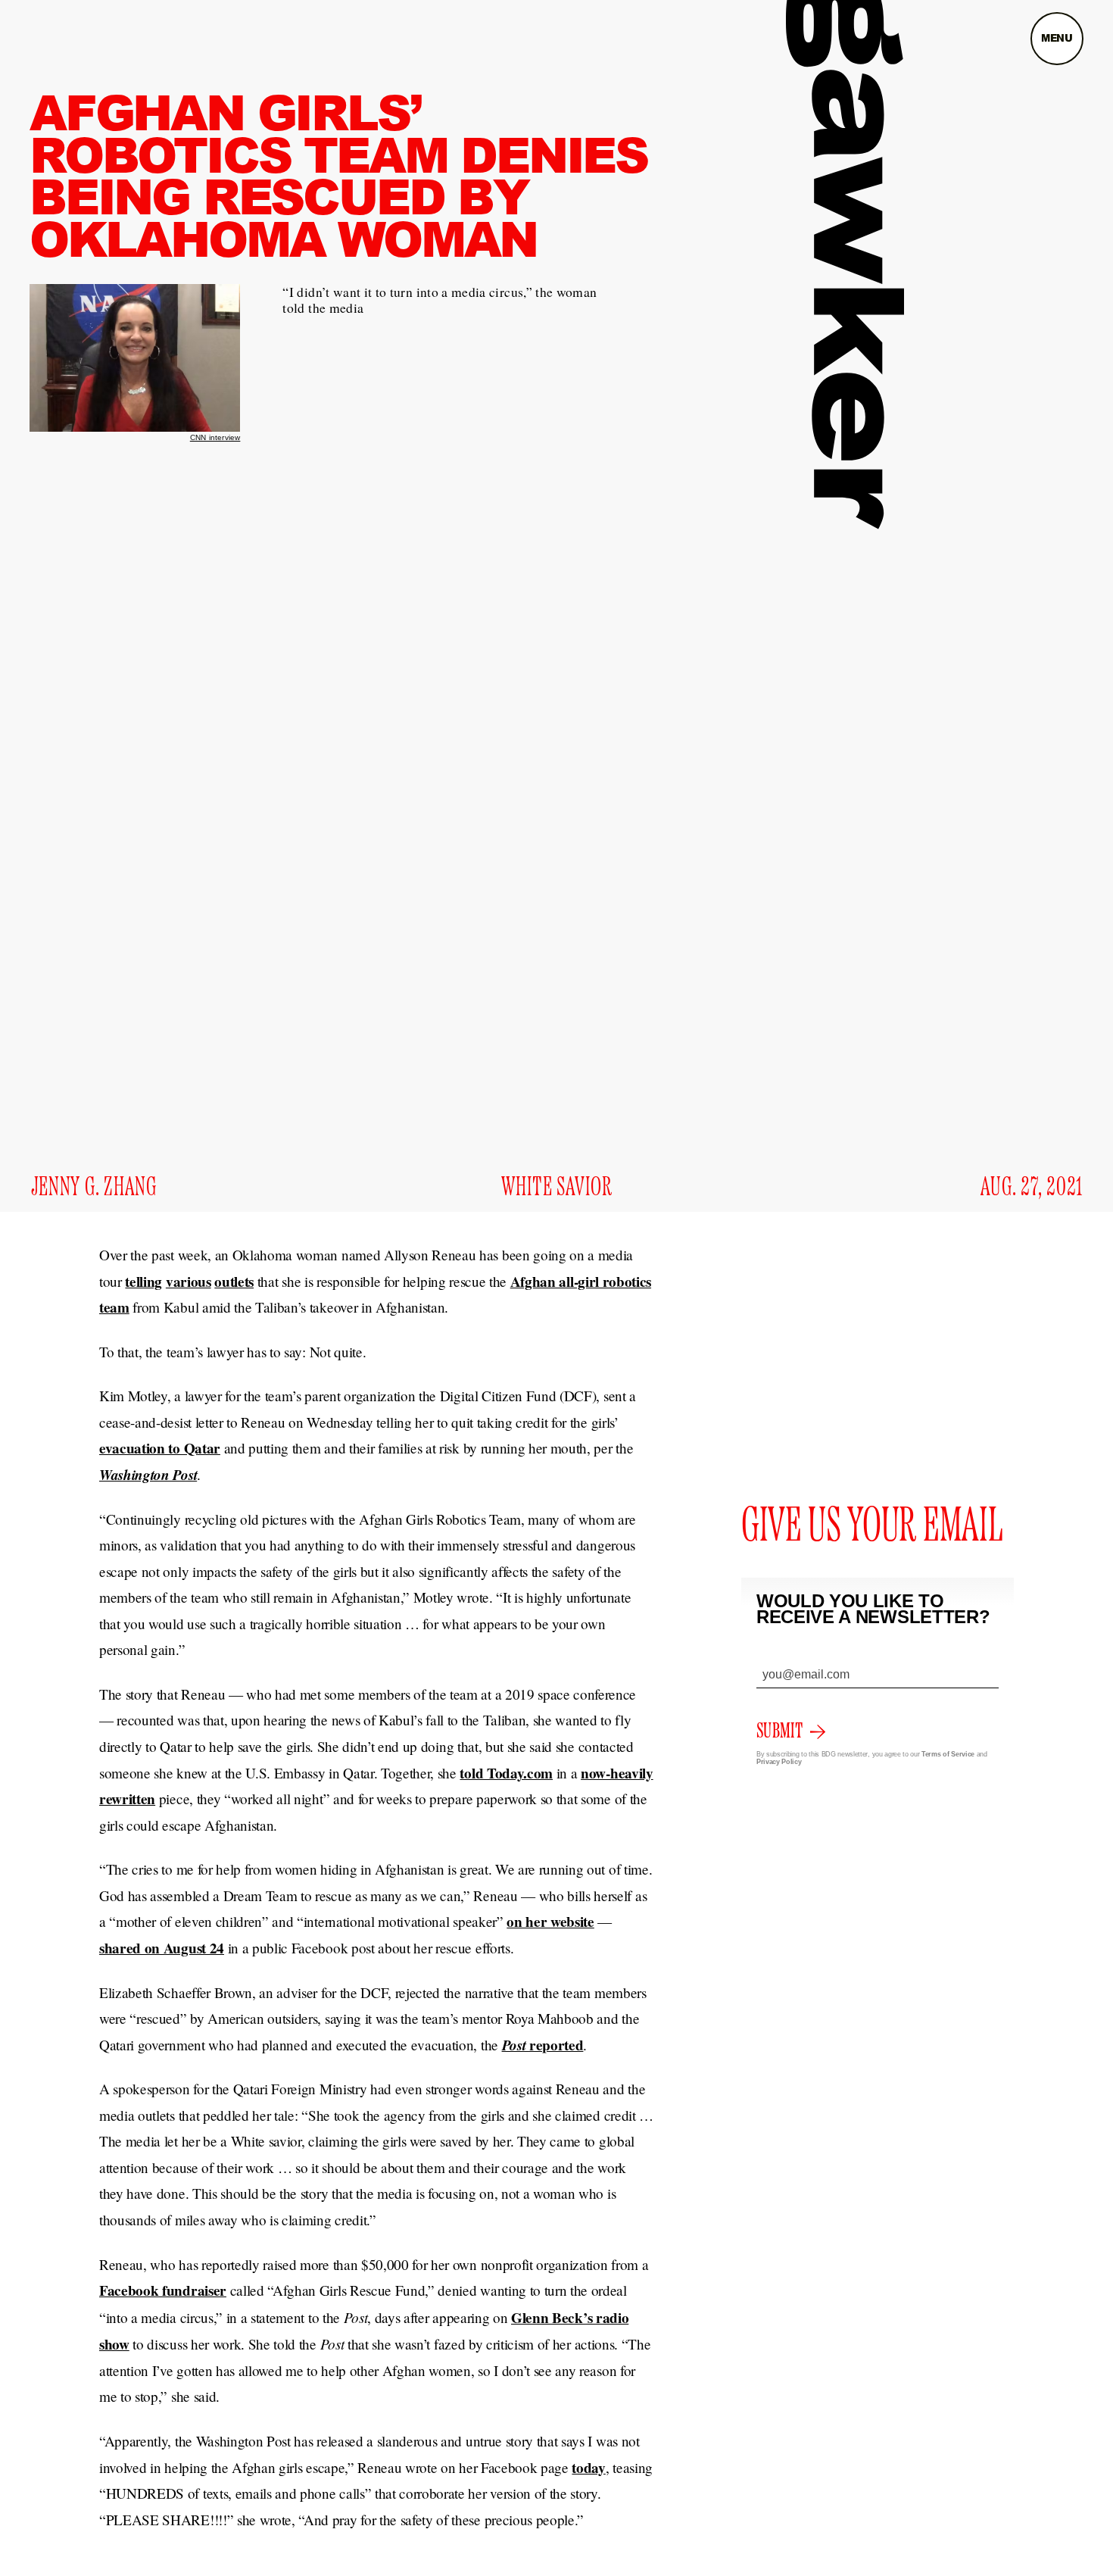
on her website (550, 1922)
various (189, 1282)
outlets (234, 1282)
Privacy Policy (779, 1762)
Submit (779, 1731)
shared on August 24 (162, 1948)
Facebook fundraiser (163, 2290)
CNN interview (215, 437)
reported (543, 2045)
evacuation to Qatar (160, 1448)
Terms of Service (948, 1754)
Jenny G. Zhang (94, 1188)
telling (143, 1282)
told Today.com (506, 1773)
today (588, 2468)
